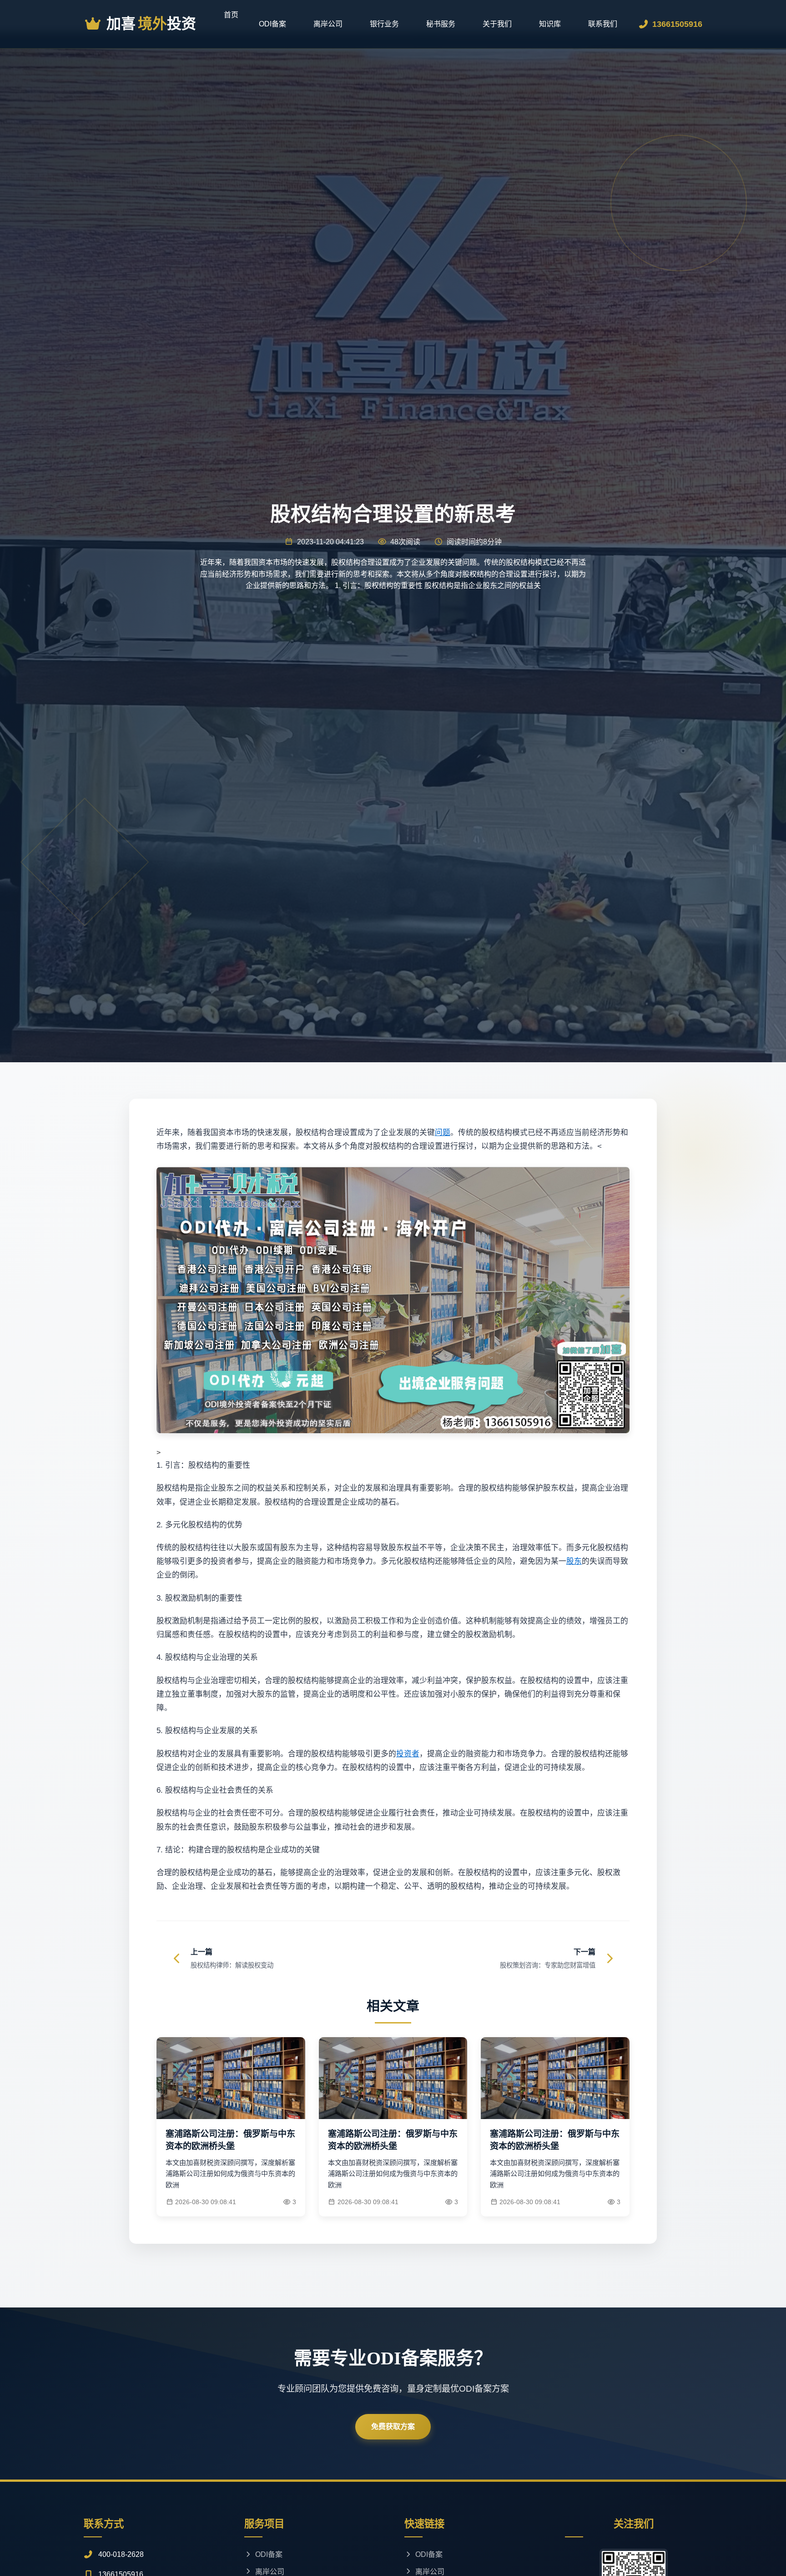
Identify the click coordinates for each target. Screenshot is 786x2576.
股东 (574, 1561)
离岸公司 (328, 24)
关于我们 (497, 24)
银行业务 (384, 24)
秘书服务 (441, 24)
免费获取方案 (393, 2426)
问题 (443, 1133)
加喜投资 (151, 24)
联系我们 (603, 24)
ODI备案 (272, 24)
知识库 (550, 24)
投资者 (408, 1754)
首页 (231, 15)
